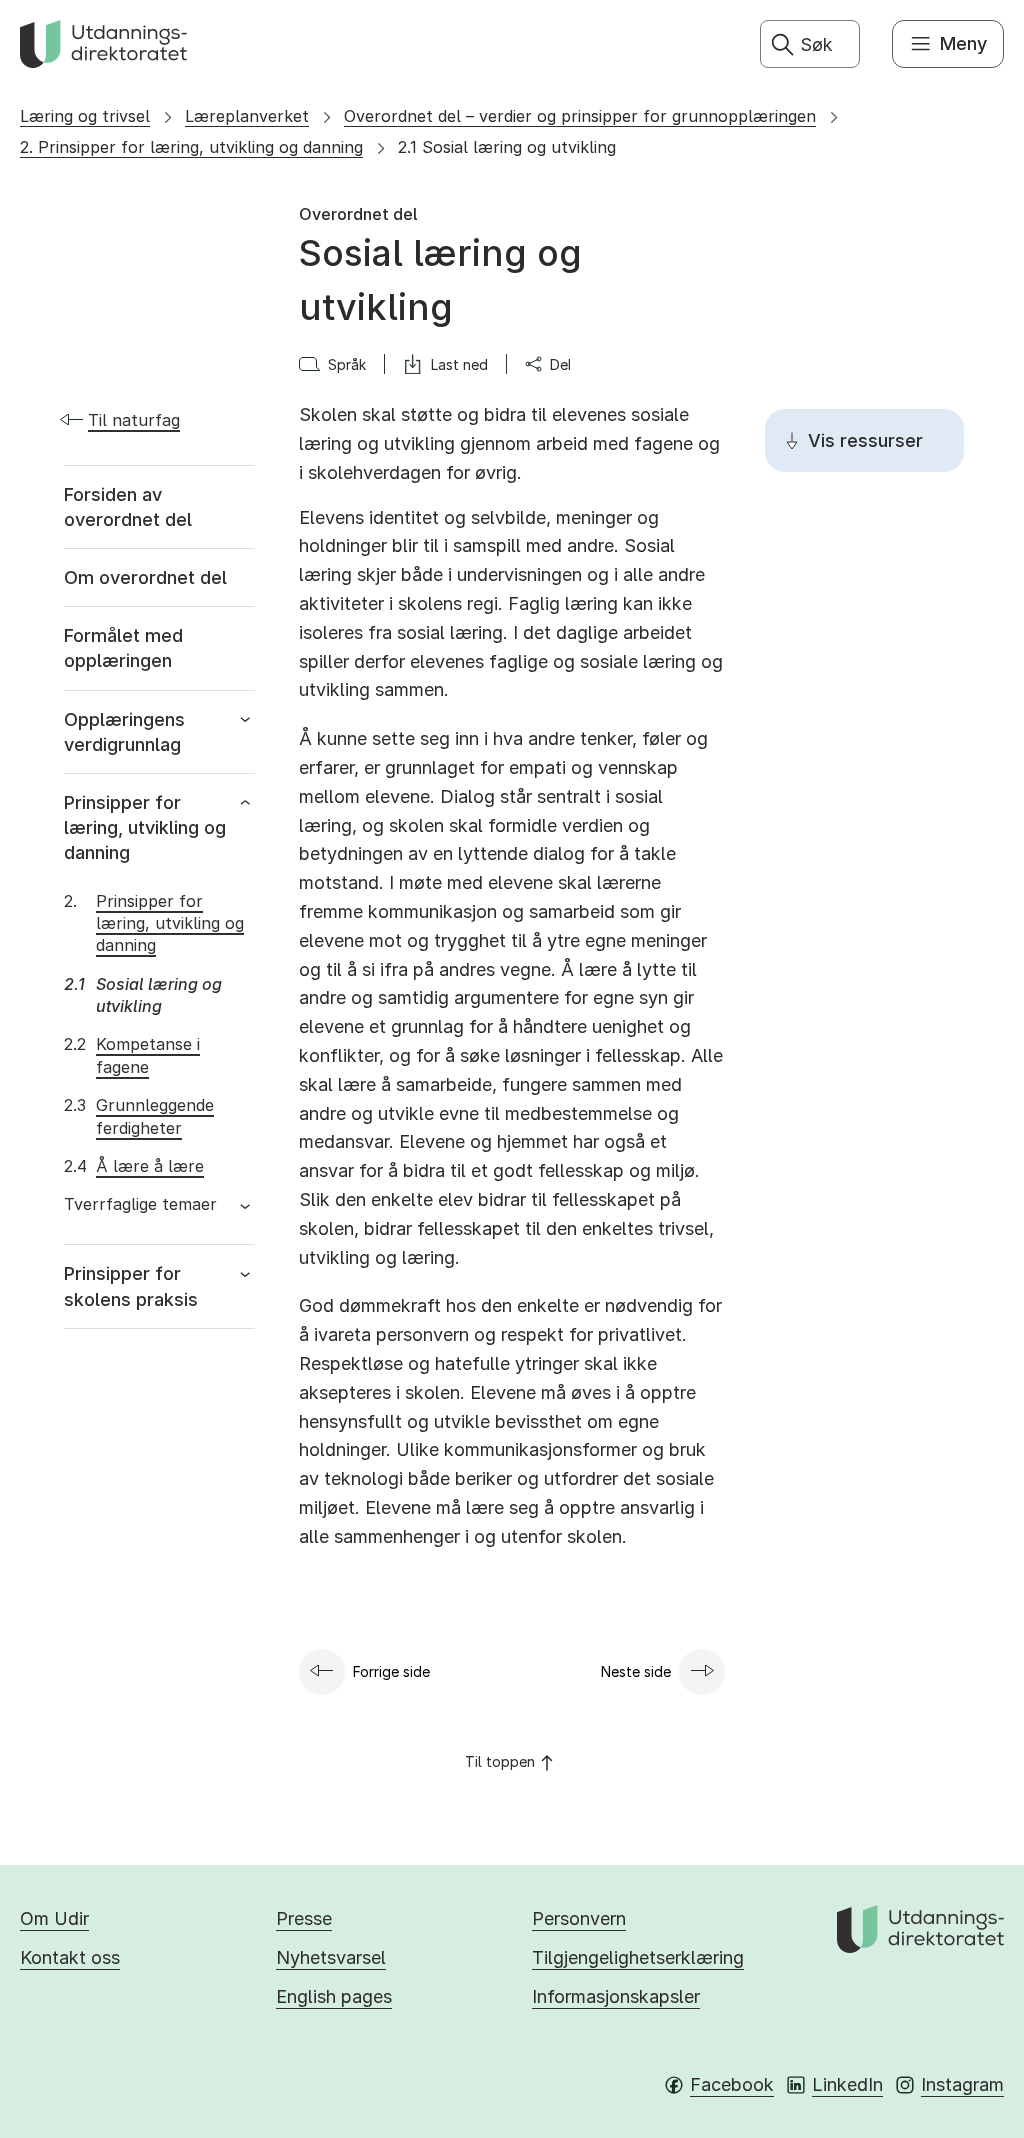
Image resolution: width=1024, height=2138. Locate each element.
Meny (963, 43)
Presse (304, 1918)
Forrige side (391, 1671)
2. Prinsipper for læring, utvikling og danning (191, 147)
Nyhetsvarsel (331, 1957)
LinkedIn (847, 2084)
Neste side (636, 1671)
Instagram (962, 2084)
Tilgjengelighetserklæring (638, 1957)
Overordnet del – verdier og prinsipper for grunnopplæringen (580, 116)
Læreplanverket (247, 116)
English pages (334, 1996)
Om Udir (54, 1918)
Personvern (579, 1918)
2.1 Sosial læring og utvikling (507, 147)
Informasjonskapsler (616, 1996)
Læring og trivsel (85, 116)
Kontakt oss (70, 1957)
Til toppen (500, 1761)
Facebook (732, 2084)
